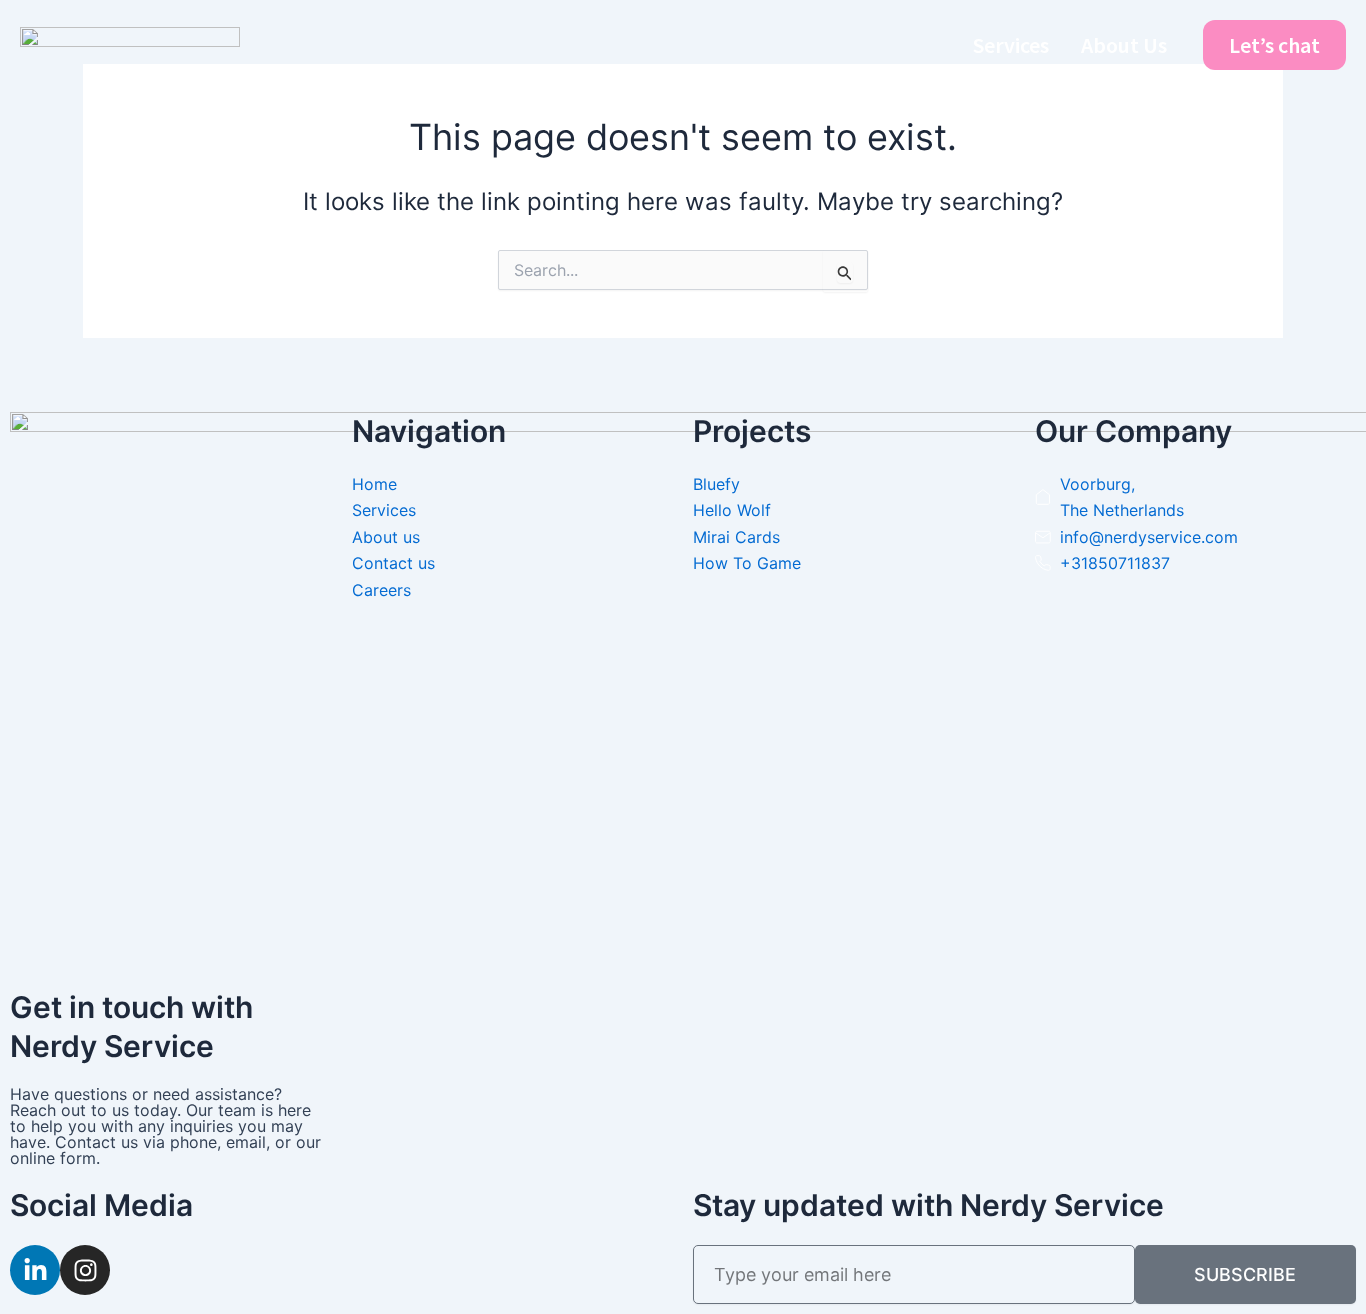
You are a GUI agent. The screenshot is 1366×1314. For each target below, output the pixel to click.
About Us (1124, 45)
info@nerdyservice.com (1149, 537)
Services (1011, 45)
